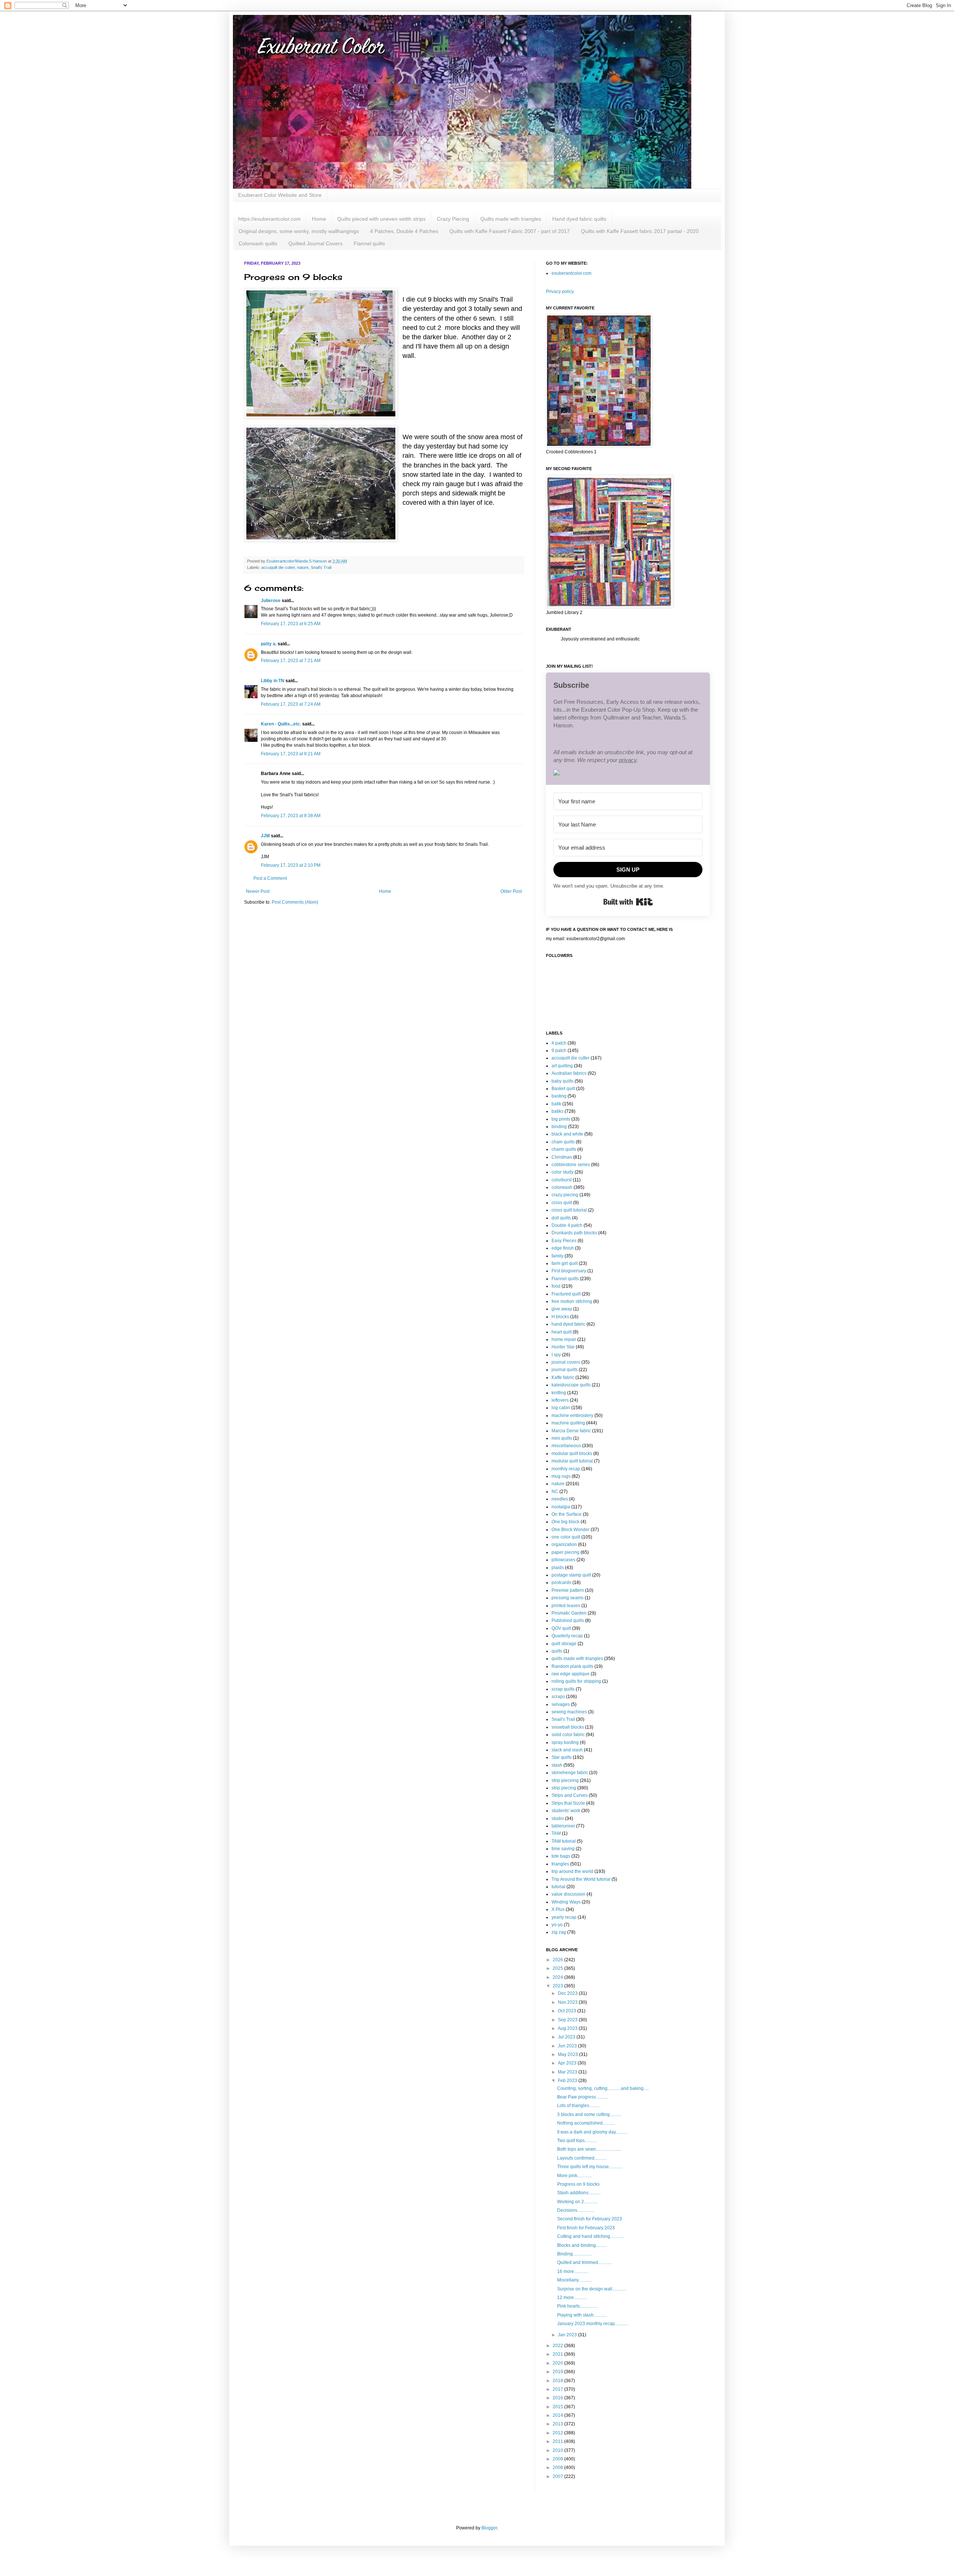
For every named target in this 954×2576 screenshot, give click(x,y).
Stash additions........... (579, 2193)
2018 (558, 2381)
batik (556, 1104)
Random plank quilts (572, 1666)
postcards (561, 1583)
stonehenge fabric (570, 1773)
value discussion (568, 1894)
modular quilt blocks (572, 1454)
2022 (558, 2346)
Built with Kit (628, 902)
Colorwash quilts (258, 243)
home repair (564, 1339)
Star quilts (562, 1757)
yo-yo (557, 1925)
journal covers (566, 1362)
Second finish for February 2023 (590, 2219)
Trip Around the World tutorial (581, 1879)
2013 (558, 2424)
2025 (558, 1968)
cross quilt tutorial (569, 1210)
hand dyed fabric (568, 1324)
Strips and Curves (570, 1795)
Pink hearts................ (577, 2306)
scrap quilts (563, 1689)
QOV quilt (561, 1628)
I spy (556, 1355)
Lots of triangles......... (578, 2106)
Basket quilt (563, 1089)
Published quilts (568, 1621)
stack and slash (567, 1750)
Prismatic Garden (569, 1613)
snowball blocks (568, 1727)
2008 (558, 2468)
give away (562, 1309)
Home (319, 219)
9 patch (559, 1051)
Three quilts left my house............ (590, 2167)
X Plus (558, 1909)
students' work (566, 1811)
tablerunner (563, 1826)
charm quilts (564, 1149)
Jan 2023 (568, 2335)
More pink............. (574, 2176)
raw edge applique (571, 1674)
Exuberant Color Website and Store (280, 195)
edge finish (563, 1248)
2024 (558, 1977)
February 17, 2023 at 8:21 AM (291, 754)
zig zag (559, 1932)
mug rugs (561, 1476)
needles (560, 1499)
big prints (561, 1119)
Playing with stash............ (582, 2315)
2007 (558, 2476)
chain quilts (563, 1142)
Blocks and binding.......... (582, 2245)
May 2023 (568, 2054)
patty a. (269, 644)
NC (555, 1492)
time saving (563, 1849)
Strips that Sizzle (568, 1803)
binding (559, 1127)
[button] (628, 773)
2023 (558, 1986)
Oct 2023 (568, 2011)
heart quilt (562, 1332)
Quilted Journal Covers (315, 243)
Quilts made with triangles (511, 219)
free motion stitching (572, 1301)
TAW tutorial (564, 1841)
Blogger (489, 2528)
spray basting (565, 1742)
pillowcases (563, 1560)
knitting (559, 1393)
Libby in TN (273, 681)
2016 (558, 2398)
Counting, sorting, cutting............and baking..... (603, 2088)
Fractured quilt (566, 1294)
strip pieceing (565, 1780)
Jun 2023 (568, 2046)
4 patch (559, 1043)
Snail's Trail (321, 567)
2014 (558, 2415)
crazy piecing (565, 1195)
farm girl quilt (565, 1263)
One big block (566, 1522)
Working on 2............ (577, 2202)
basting (559, 1096)
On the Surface (567, 1514)
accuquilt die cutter (278, 567)
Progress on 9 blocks (578, 2184)
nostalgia (561, 1507)
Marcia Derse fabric (571, 1431)
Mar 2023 (568, 2072)
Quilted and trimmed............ (584, 2262)
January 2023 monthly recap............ (593, 2324)
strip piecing (564, 1788)
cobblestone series (571, 1165)
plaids (558, 1568)
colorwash (562, 1187)
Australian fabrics (569, 1073)
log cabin (561, 1408)
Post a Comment (270, 878)
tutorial (558, 1887)
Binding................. (574, 2254)
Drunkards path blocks (574, 1233)
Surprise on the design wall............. (592, 2289)
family (557, 1256)
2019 (558, 2372)
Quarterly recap (567, 1636)
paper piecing (566, 1552)
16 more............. (573, 2271)
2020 (558, 2363)
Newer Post (258, 891)
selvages (561, 1704)
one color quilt (566, 1537)
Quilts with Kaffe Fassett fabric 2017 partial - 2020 (640, 231)
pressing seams (568, 1598)
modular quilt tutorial (572, 1461)
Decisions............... (576, 2210)
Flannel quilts (369, 243)
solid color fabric (568, 1735)
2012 (558, 2433)
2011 (558, 2441)
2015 (558, 2407)
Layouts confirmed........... (582, 2158)
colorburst (562, 1180)
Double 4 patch (567, 1225)
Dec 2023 (568, 1993)
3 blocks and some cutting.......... (589, 2114)
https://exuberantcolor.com (269, 219)
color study (563, 1172)
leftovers (560, 1400)
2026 (558, 1960)
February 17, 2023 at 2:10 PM (291, 865)
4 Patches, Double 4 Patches (404, 231)
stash (557, 1765)
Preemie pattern (568, 1590)
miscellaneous (566, 1446)
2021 (558, 2354)
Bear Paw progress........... (583, 2097)
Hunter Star (563, 1347)
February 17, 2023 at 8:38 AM (291, 816)
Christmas (562, 1157)
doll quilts (561, 1218)
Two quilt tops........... (577, 2141)
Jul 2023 (567, 2037)
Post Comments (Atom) (295, 902)
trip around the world (572, 1871)
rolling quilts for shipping (576, 1681)
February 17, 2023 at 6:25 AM (291, 624)
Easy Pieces (564, 1241)
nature (303, 567)
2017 (558, 2389)
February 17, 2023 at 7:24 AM (291, 704)
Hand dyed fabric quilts (579, 219)
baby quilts (563, 1081)
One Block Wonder (571, 1530)
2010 (558, 2450)
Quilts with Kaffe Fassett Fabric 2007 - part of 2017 (510, 231)
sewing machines (569, 1712)
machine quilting (568, 1423)
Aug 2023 (568, 2028)
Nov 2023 (568, 2002)
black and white (567, 1134)
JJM (265, 836)
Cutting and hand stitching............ (590, 2236)
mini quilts (562, 1438)
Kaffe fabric (563, 1377)
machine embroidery (572, 1415)
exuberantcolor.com (571, 273)
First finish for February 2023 (586, 2228)
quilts (557, 1651)
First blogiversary (569, 1271)
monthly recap (566, 1469)
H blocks (560, 1317)
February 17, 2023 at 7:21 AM (291, 661)
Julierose (271, 601)
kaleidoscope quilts (571, 1385)
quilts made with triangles (577, 1659)
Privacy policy (560, 292)
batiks (557, 1111)
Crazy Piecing (453, 219)
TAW (556, 1833)
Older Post (511, 891)
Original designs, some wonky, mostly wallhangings (299, 231)
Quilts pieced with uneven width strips (381, 219)
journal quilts (565, 1370)
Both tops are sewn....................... (589, 2149)
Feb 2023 (568, 2081)
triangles (560, 1864)
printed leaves (566, 1606)
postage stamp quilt (571, 1575)
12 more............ (572, 2298)
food (556, 1286)
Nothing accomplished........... (586, 2123)
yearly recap (564, 1917)
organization (564, 1544)
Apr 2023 (568, 2063)
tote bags (561, 1856)
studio (558, 1818)
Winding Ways (566, 1902)
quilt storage (564, 1644)
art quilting (562, 1066)
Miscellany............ (574, 2280)
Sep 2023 (568, 2020)
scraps (558, 1697)
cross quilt (562, 1203)
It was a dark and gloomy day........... (593, 2132)
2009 (558, 2459)
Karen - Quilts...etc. (281, 724)
